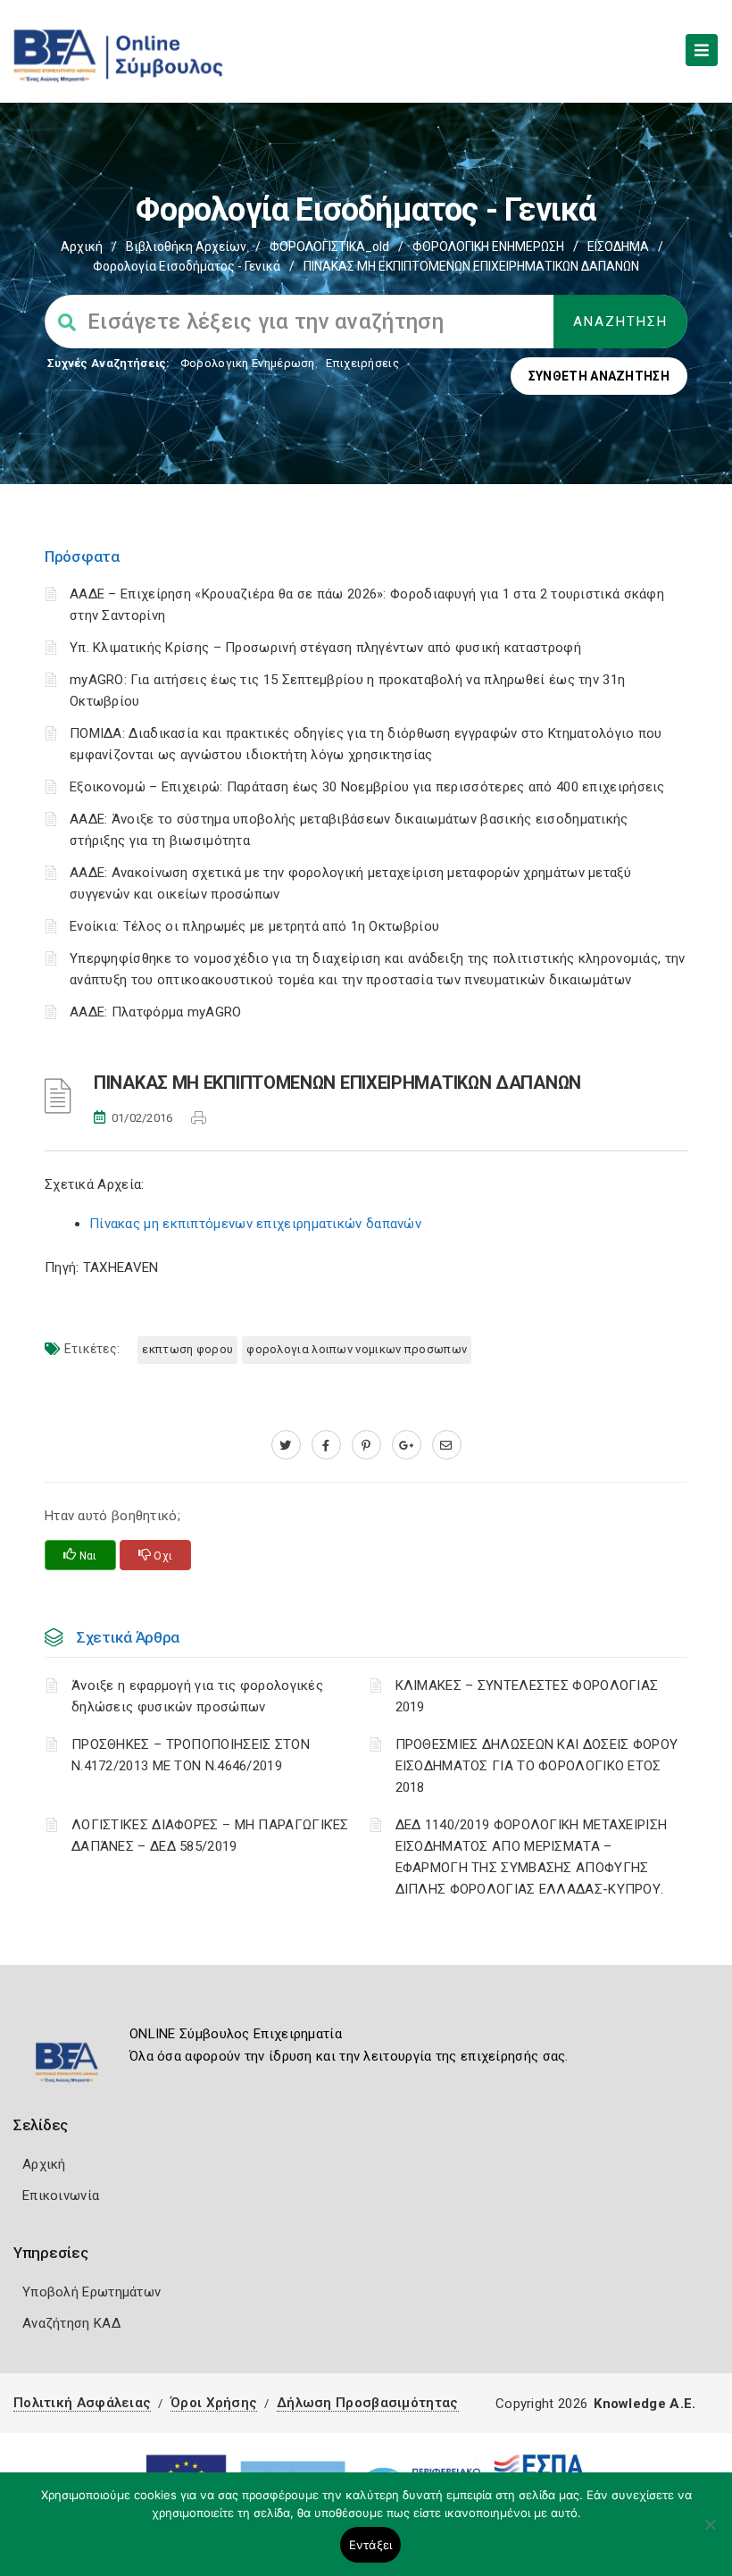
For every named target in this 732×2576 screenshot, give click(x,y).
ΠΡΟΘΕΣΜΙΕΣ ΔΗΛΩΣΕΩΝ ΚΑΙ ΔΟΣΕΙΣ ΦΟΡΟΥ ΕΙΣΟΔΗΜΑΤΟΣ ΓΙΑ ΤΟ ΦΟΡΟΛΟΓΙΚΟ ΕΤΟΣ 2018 (537, 1766)
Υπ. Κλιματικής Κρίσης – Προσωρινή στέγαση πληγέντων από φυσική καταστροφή (325, 648)
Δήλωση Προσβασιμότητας (368, 2403)
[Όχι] (710, 2533)
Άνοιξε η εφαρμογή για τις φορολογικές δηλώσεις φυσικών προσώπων (197, 1696)
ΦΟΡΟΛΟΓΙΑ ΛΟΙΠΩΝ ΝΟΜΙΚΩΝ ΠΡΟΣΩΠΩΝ (357, 1349)
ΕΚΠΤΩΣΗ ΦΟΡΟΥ (187, 1349)
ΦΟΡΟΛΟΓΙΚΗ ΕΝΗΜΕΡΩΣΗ (488, 247)
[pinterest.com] (366, 1445)
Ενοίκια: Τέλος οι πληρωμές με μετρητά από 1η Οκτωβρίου (254, 926)
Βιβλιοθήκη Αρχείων (186, 247)
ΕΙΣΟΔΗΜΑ (618, 247)
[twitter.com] (286, 1445)
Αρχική (82, 247)
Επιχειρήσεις (362, 363)
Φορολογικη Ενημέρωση (248, 363)
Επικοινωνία (61, 2195)
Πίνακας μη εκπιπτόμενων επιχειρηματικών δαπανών (255, 1224)
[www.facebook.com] (326, 1445)
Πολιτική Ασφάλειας (82, 2403)
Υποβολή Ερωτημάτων (91, 2292)
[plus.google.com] (407, 1445)
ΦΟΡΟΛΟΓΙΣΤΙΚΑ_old (329, 247)
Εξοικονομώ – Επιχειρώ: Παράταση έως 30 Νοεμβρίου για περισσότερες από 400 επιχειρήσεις (367, 787)
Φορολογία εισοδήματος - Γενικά (187, 266)
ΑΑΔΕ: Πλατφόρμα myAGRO (156, 1012)
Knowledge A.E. (645, 2404)
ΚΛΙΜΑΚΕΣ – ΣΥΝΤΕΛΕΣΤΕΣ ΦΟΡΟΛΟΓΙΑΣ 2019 (527, 1696)
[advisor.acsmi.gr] (447, 1445)
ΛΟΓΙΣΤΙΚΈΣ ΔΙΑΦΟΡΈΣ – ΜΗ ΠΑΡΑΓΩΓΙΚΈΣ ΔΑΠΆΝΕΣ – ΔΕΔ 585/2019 (210, 1836)
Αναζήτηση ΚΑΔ (71, 2323)
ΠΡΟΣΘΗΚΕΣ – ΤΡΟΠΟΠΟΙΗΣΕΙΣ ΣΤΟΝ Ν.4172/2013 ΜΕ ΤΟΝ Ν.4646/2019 (191, 1755)
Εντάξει (371, 2545)
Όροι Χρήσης (214, 2403)
